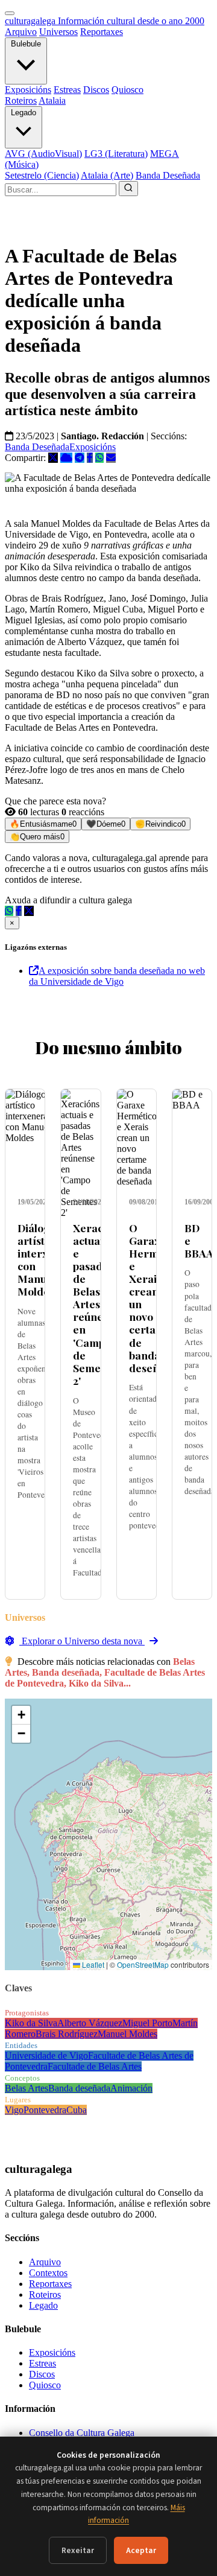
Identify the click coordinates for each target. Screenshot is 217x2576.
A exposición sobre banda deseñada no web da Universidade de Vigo (117, 976)
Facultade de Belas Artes (95, 2066)
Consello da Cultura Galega (82, 2433)
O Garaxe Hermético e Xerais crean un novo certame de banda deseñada (156, 1298)
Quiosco (127, 90)
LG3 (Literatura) (116, 154)
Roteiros (21, 100)
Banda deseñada (79, 2088)
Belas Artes (27, 2088)
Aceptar (141, 2550)
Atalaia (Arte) (107, 175)
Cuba (77, 2110)
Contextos (48, 2273)
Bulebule (26, 44)
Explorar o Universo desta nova (82, 1641)
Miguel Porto (147, 2023)
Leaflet (92, 1964)
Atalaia (52, 100)
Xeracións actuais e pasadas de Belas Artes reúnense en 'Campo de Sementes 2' (98, 1304)
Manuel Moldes (127, 2034)
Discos (96, 90)
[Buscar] (128, 189)
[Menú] (10, 13)
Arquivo (21, 32)
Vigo (14, 2110)
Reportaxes (102, 32)
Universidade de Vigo (46, 2056)
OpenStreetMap (143, 1964)
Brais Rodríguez (67, 2034)
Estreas (67, 90)
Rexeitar (78, 2550)
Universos (58, 32)
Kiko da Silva (31, 2023)
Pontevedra (45, 2110)
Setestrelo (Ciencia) (42, 175)
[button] (21, 1715)
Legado (24, 113)
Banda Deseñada (168, 175)
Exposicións (28, 90)
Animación (131, 2088)
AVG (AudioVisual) (43, 154)
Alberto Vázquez (90, 2023)
